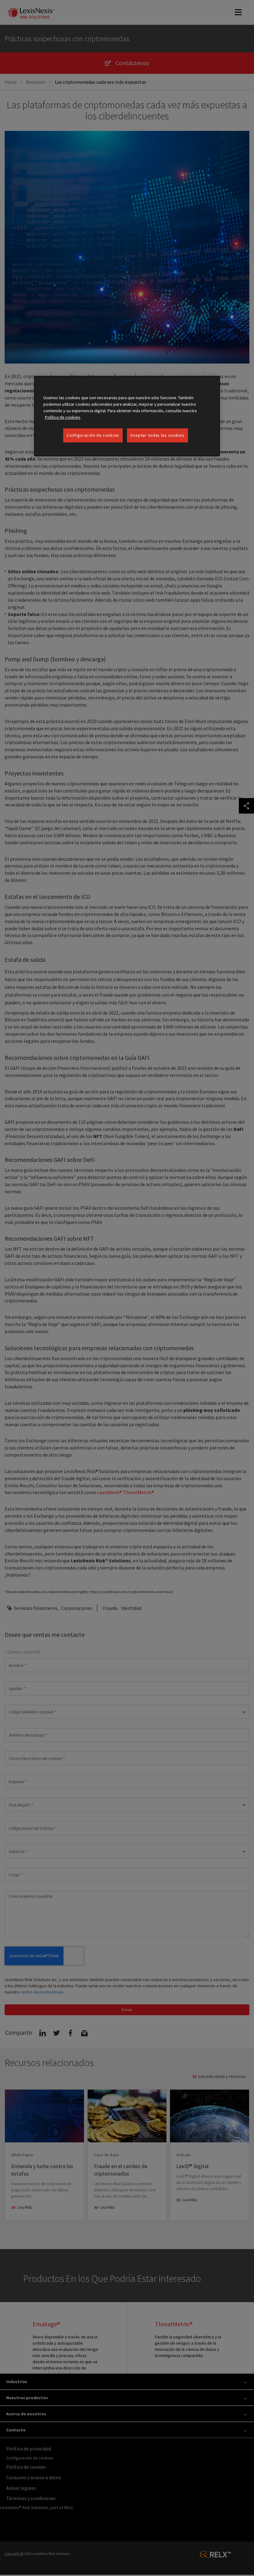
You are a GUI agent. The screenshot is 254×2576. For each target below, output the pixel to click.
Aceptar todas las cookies (158, 435)
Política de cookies (63, 417)
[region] (127, 416)
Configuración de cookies (93, 435)
